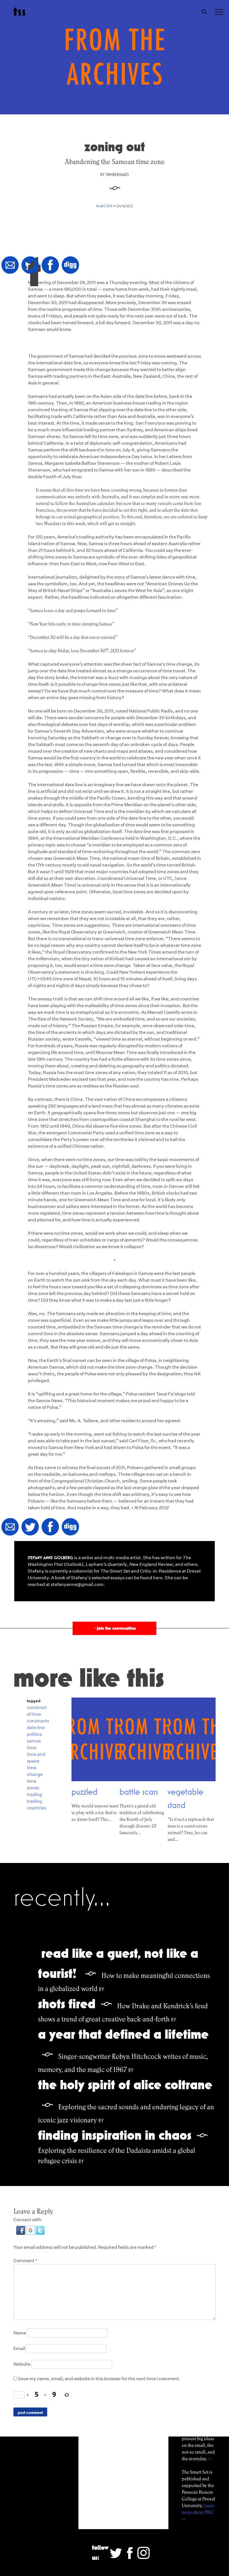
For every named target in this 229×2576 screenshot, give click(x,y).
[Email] (10, 265)
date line (36, 1728)
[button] (21, 2233)
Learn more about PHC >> (198, 2512)
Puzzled (84, 1792)
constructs (38, 1721)
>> (210, 2459)
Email (19, 2349)
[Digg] (70, 265)
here (158, 1578)
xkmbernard (117, 174)
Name (20, 2333)
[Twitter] (30, 265)
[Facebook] (50, 265)
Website (22, 2364)
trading (34, 1794)
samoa (34, 1741)
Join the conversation (114, 1628)
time (32, 1748)
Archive (106, 206)
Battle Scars (139, 1792)
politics (34, 1734)
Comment (25, 2261)
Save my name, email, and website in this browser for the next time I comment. (99, 2379)
